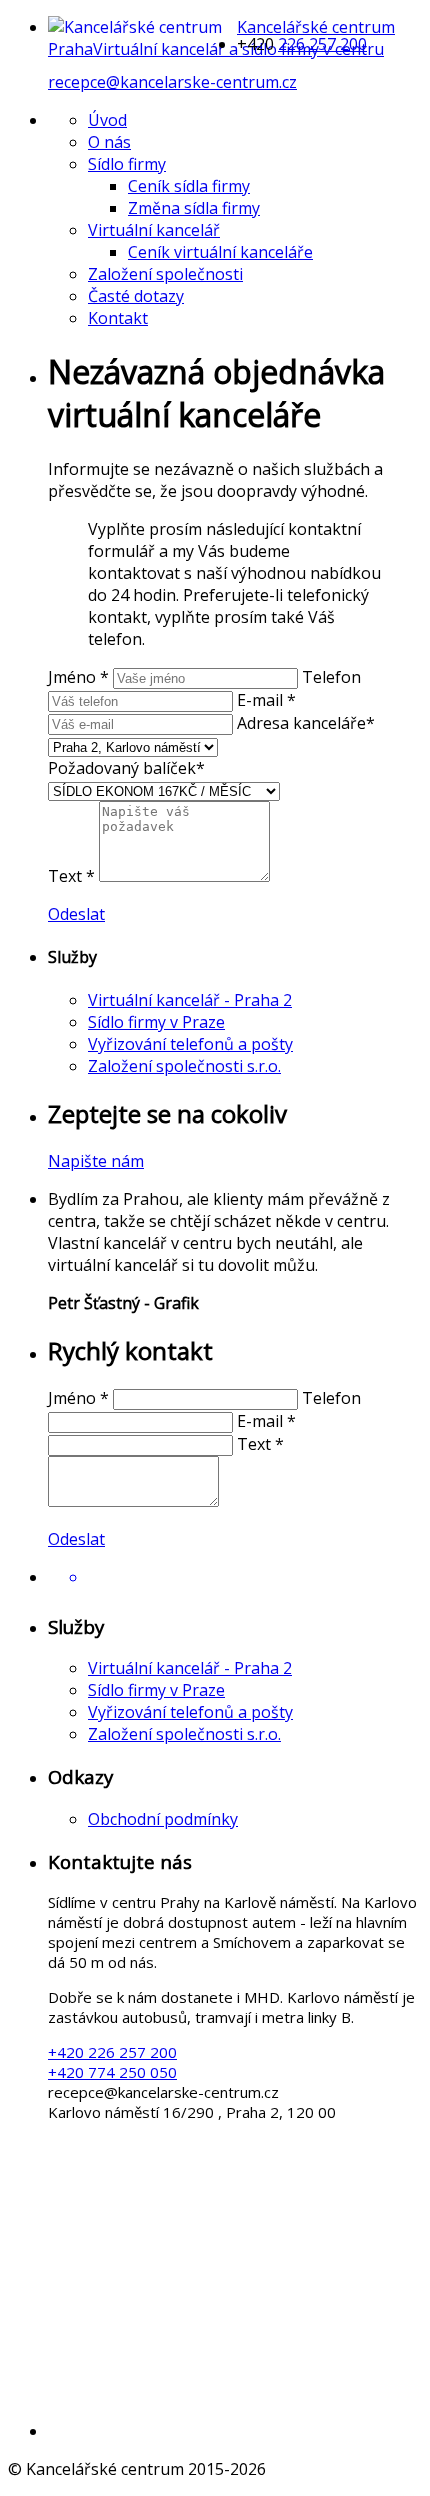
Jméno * (78, 677)
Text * (71, 876)
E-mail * (266, 700)
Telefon (331, 677)
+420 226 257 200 (112, 2052)
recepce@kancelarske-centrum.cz (172, 82)
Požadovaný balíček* (126, 768)
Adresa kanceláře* (306, 723)
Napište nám (96, 1161)
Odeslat (76, 914)
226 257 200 (322, 44)
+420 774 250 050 (112, 2072)
